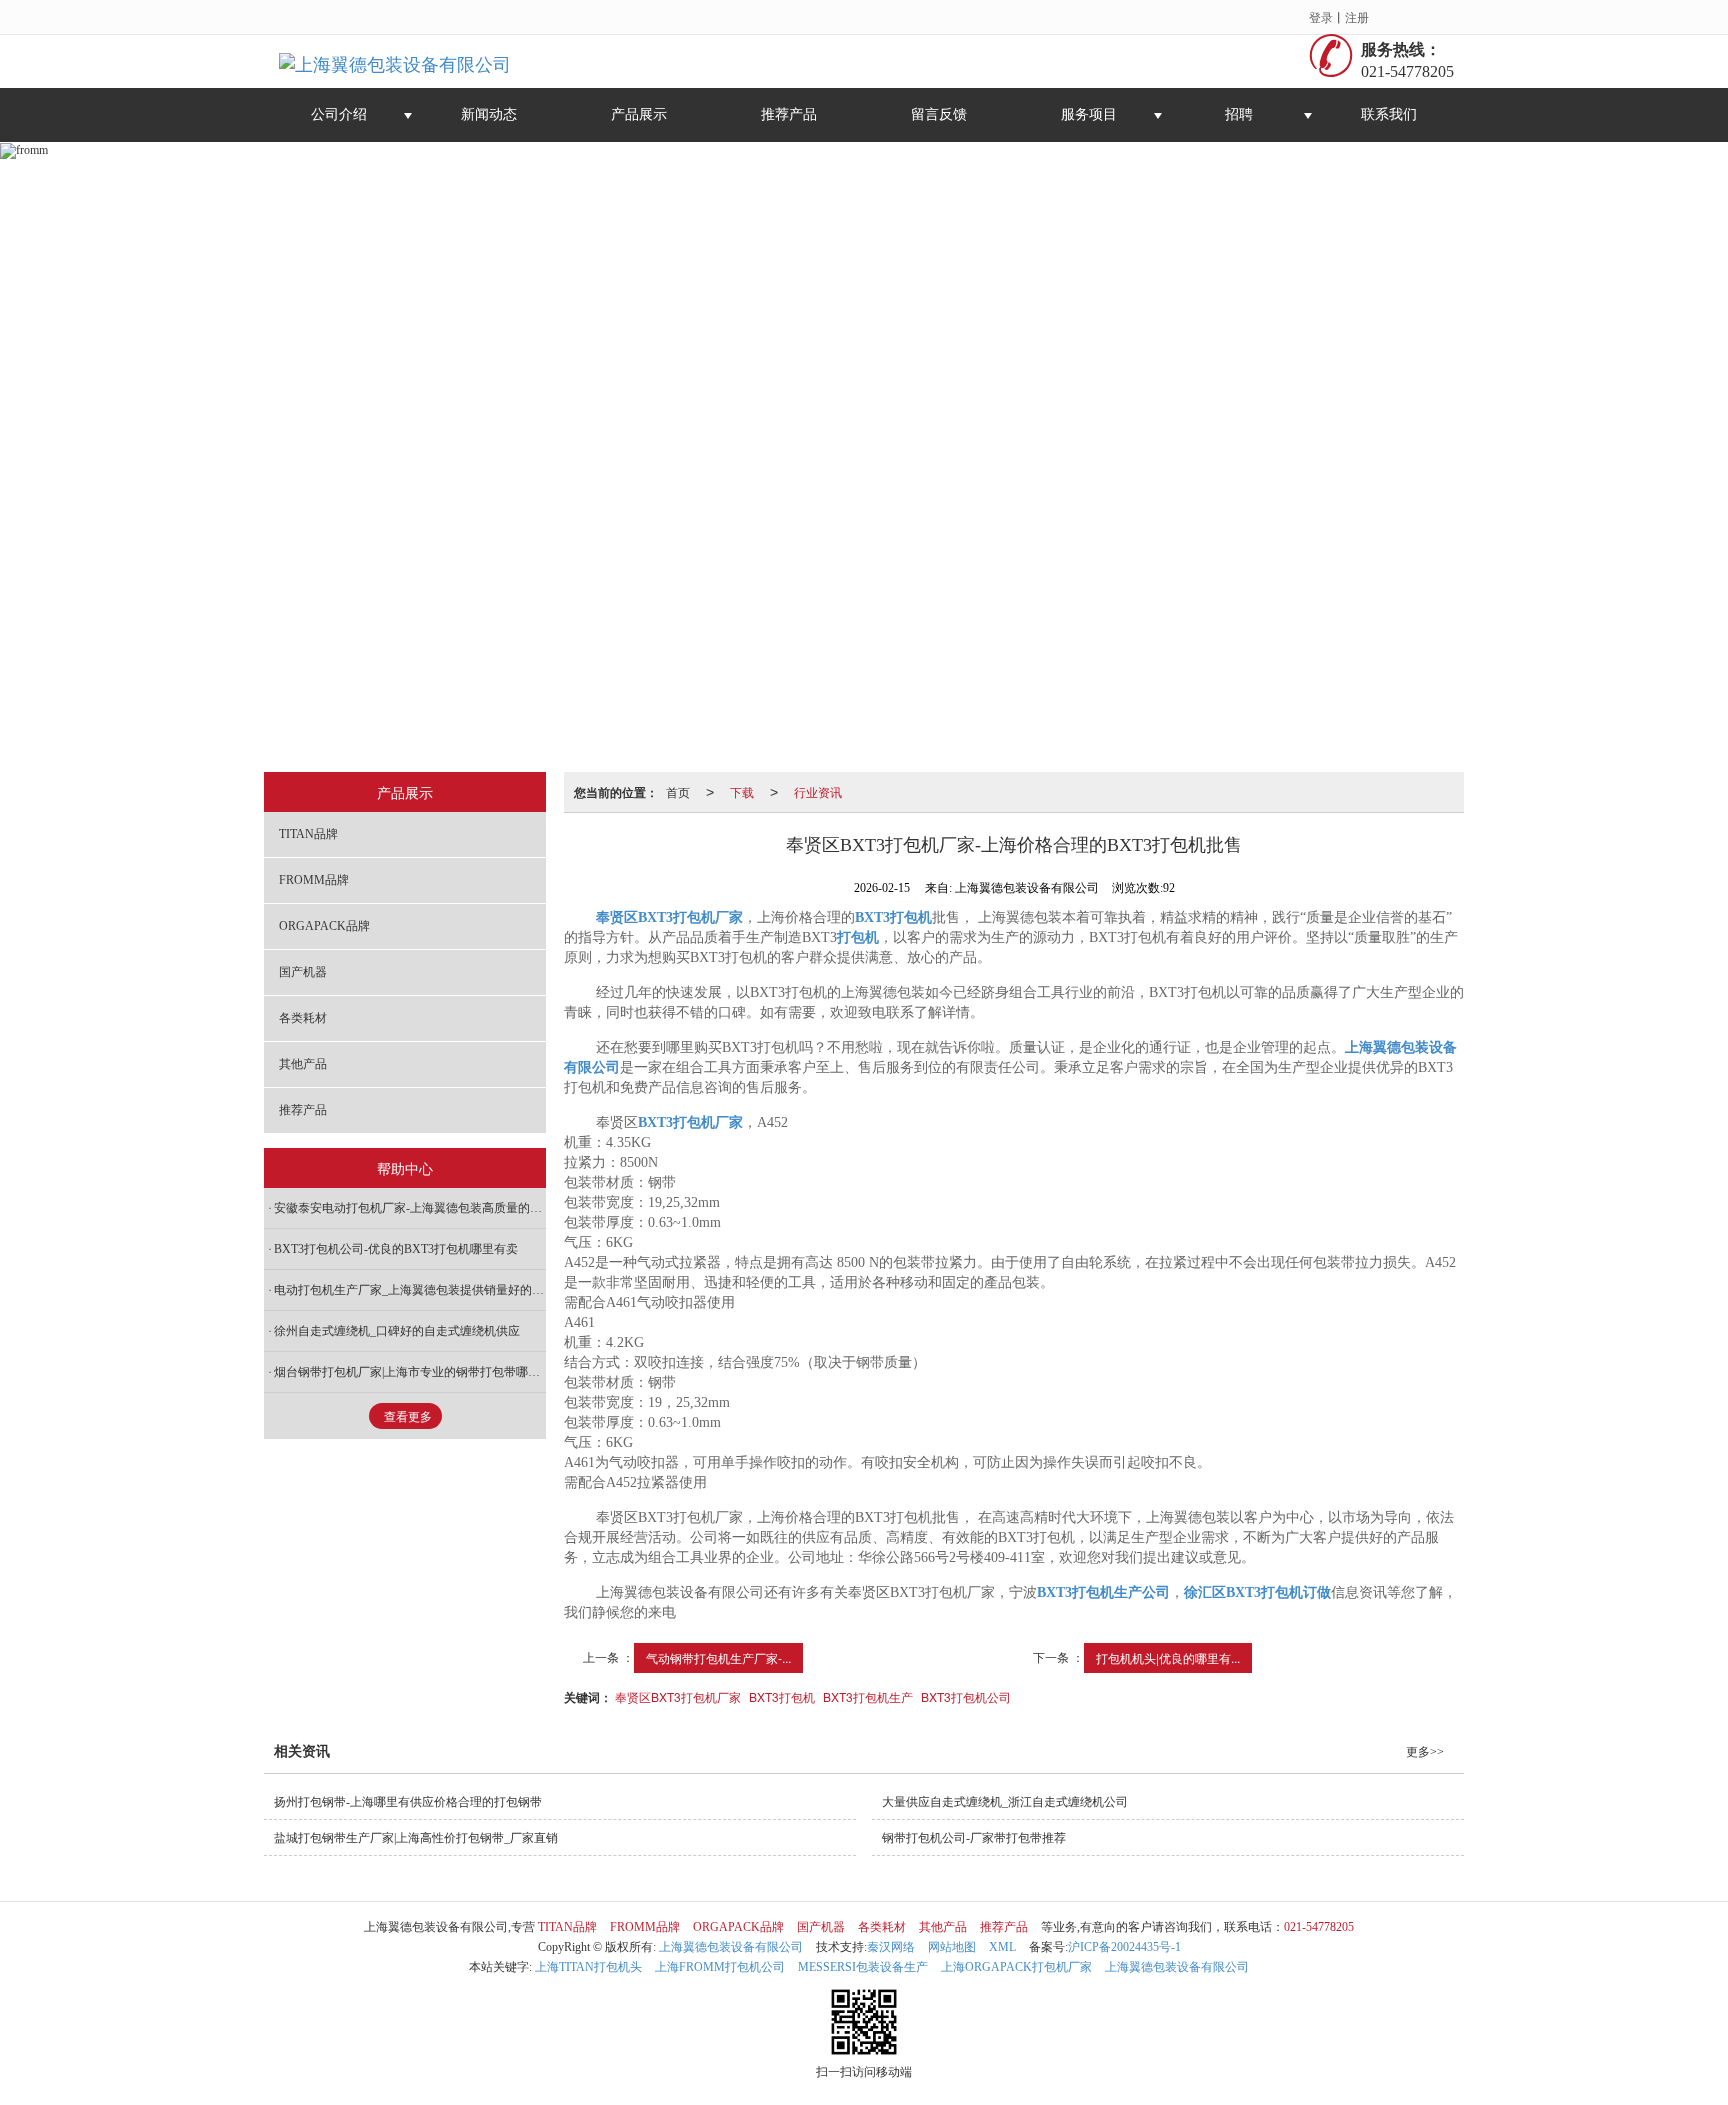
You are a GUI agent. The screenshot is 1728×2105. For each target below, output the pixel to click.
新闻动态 (489, 114)
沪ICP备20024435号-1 (1124, 1947)
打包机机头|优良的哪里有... (1168, 1657)
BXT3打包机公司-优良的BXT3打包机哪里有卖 (396, 1249)
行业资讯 (818, 791)
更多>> (1425, 1752)
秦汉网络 (891, 1947)
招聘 (1239, 114)
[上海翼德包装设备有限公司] (395, 61)
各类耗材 (303, 1018)
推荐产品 (789, 114)
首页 (678, 791)
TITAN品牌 (308, 834)
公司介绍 (339, 114)
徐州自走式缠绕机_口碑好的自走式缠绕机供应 (397, 1331)
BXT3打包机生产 (868, 1696)
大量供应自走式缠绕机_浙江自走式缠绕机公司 (1005, 1802)
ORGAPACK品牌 (324, 926)
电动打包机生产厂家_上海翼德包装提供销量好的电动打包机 (410, 1290)
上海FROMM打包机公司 (720, 1967)
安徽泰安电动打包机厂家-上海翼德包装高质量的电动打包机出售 (410, 1208)
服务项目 (1089, 114)
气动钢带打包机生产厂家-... (718, 1657)
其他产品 (303, 1064)
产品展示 (639, 114)
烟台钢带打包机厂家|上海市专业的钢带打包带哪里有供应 (410, 1372)
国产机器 (303, 972)
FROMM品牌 (314, 880)
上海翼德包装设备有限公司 (731, 1947)
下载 (742, 791)
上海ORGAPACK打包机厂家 (1016, 1967)
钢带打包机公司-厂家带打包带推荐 (974, 1838)
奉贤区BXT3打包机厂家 (678, 1696)
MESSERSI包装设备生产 (863, 1967)
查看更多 (408, 1417)
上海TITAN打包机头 (588, 1967)
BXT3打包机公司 (966, 1696)
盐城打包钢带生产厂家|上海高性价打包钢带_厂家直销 (416, 1838)
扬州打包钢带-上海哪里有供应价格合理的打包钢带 (408, 1802)
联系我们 (1389, 114)
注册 (1357, 16)
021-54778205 (1319, 1927)
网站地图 (952, 1947)
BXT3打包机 (782, 1696)
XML (1002, 1947)
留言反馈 (939, 114)
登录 (1321, 16)
